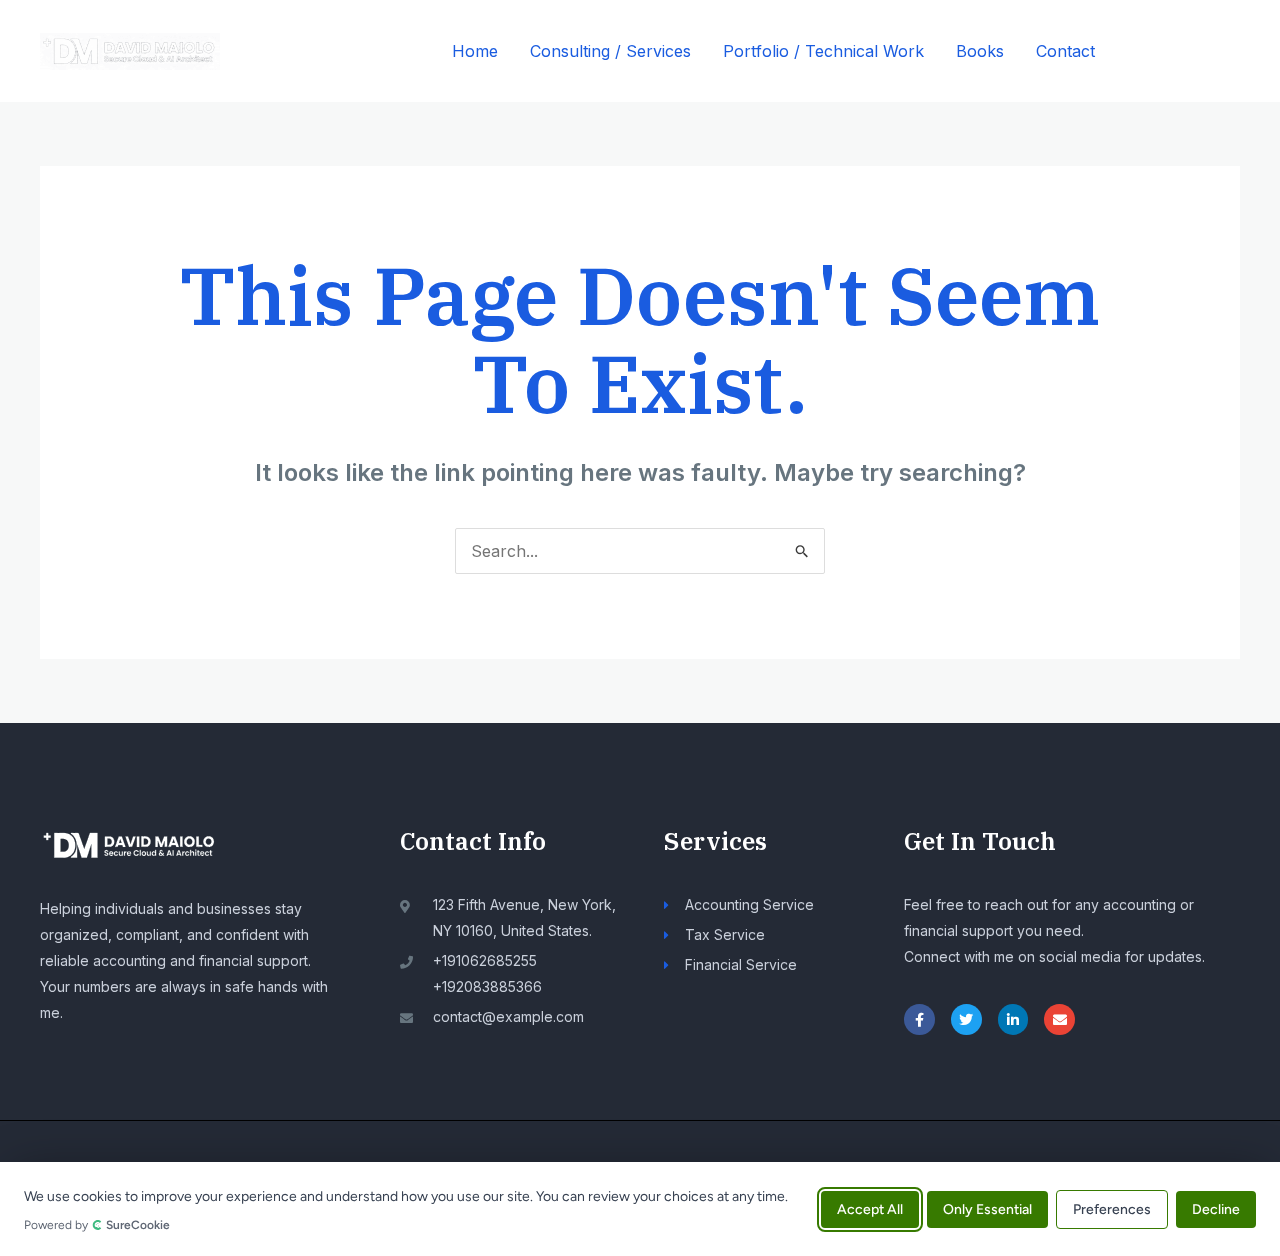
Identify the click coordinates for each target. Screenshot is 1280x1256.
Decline (1216, 1208)
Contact (1065, 51)
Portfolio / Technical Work (823, 51)
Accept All (870, 1208)
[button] (1185, 51)
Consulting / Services (610, 51)
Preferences (1112, 1208)
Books (980, 51)
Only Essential (987, 1208)
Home (475, 51)
